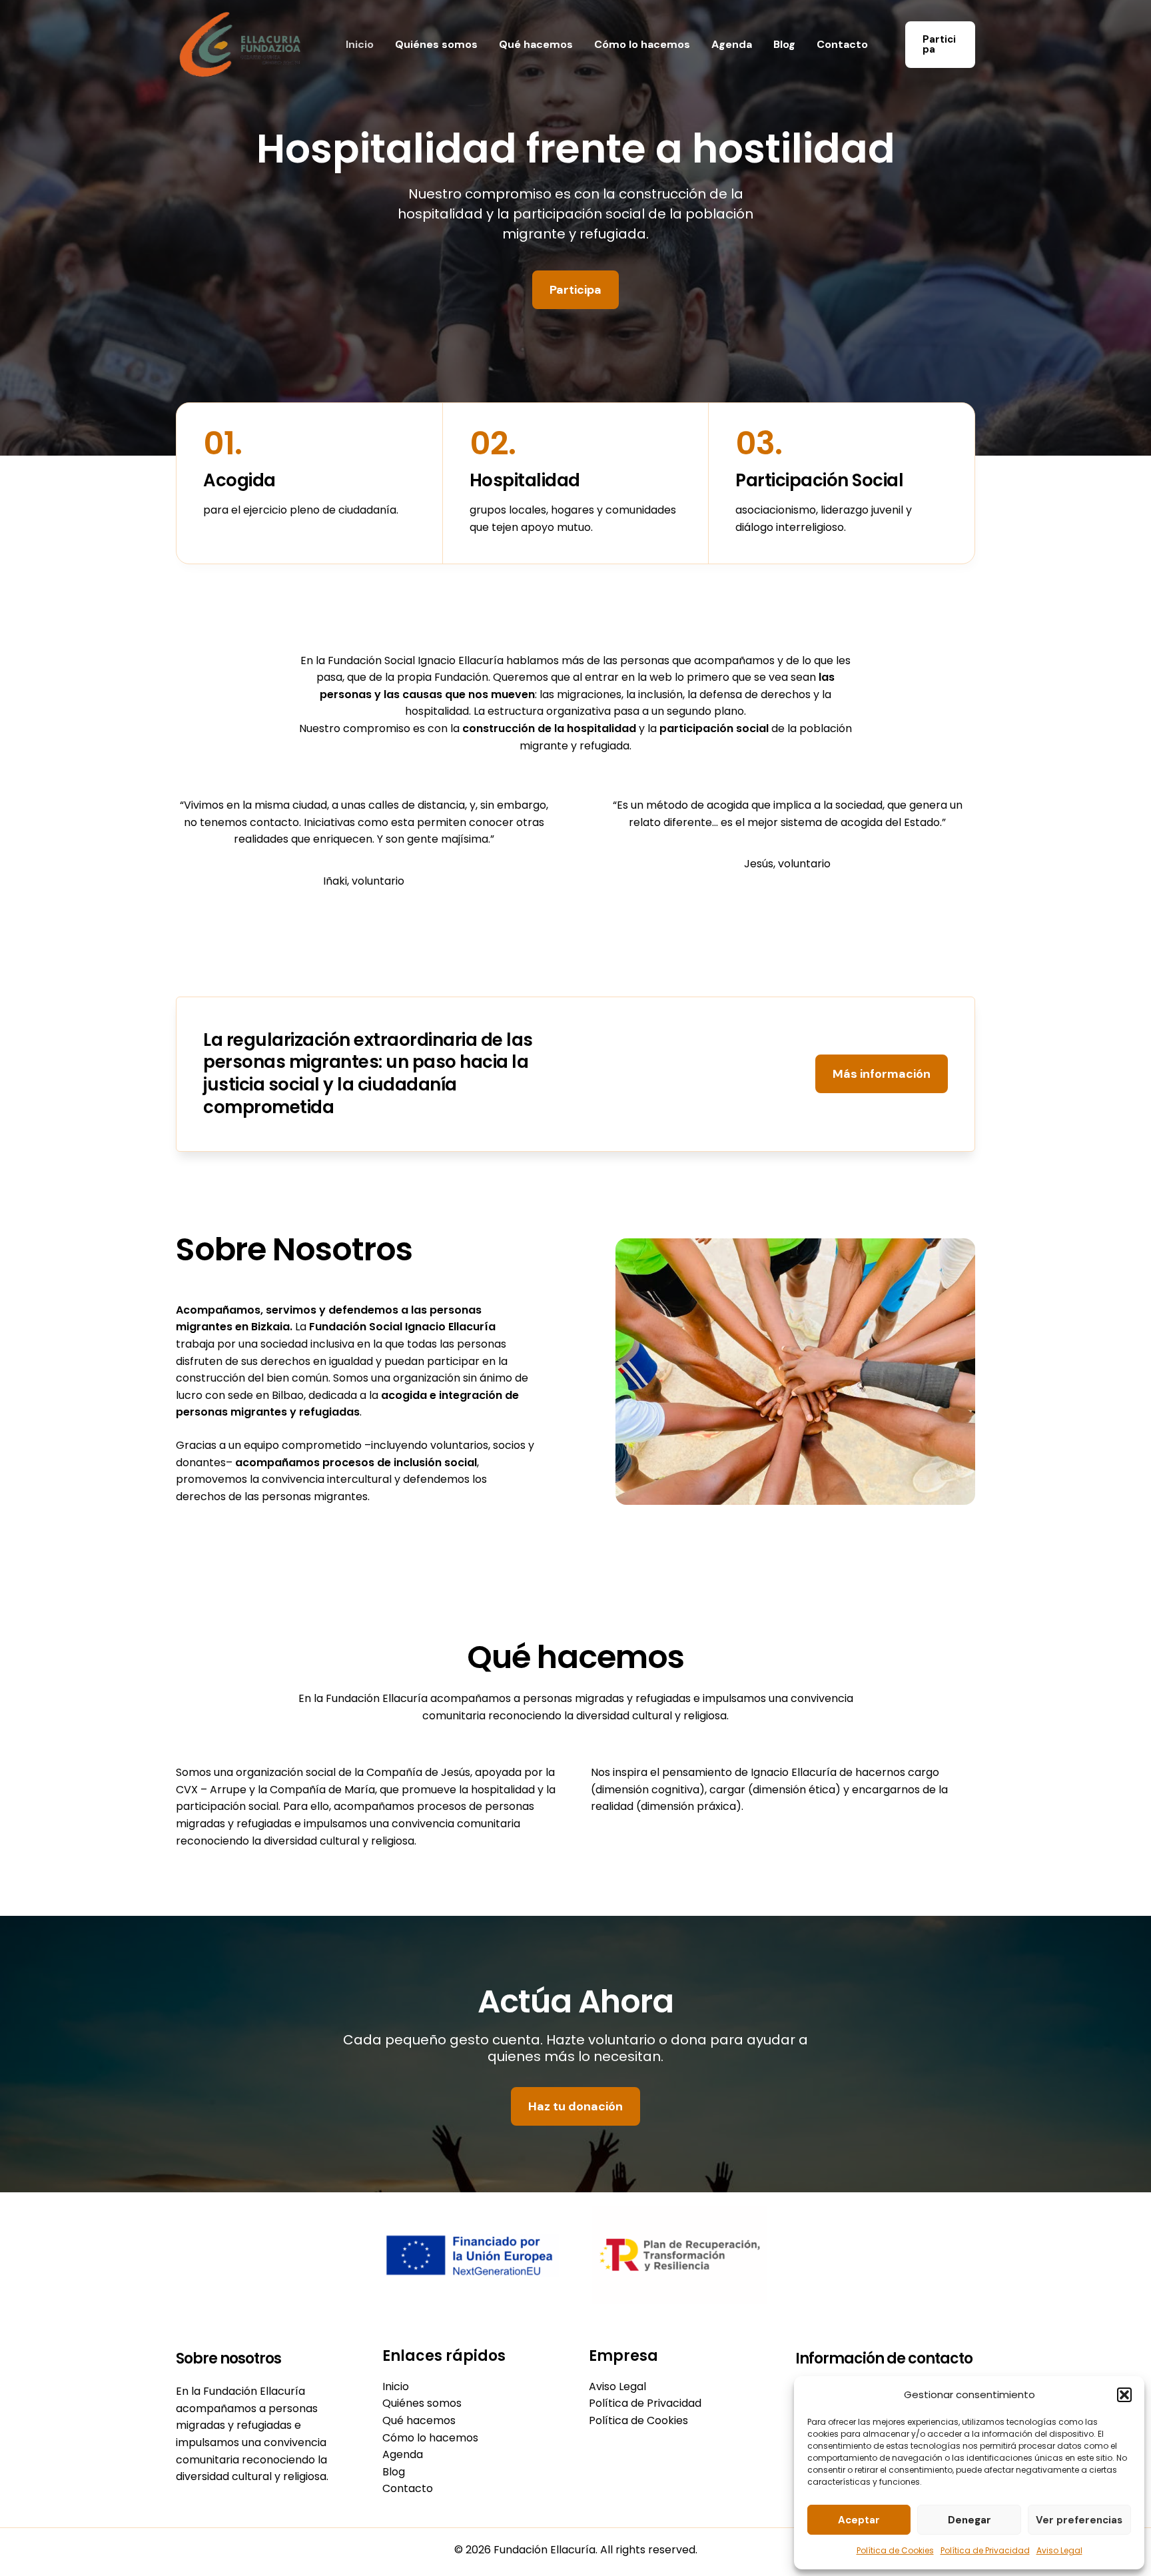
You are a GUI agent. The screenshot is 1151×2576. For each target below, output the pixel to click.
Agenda (732, 44)
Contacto (842, 44)
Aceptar (859, 2520)
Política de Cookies (895, 2550)
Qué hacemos (536, 44)
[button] (1124, 2395)
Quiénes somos (436, 44)
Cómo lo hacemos (642, 44)
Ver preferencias (1079, 2520)
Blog (784, 44)
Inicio (360, 44)
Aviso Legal (1059, 2550)
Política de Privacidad (985, 2550)
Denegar (969, 2520)
